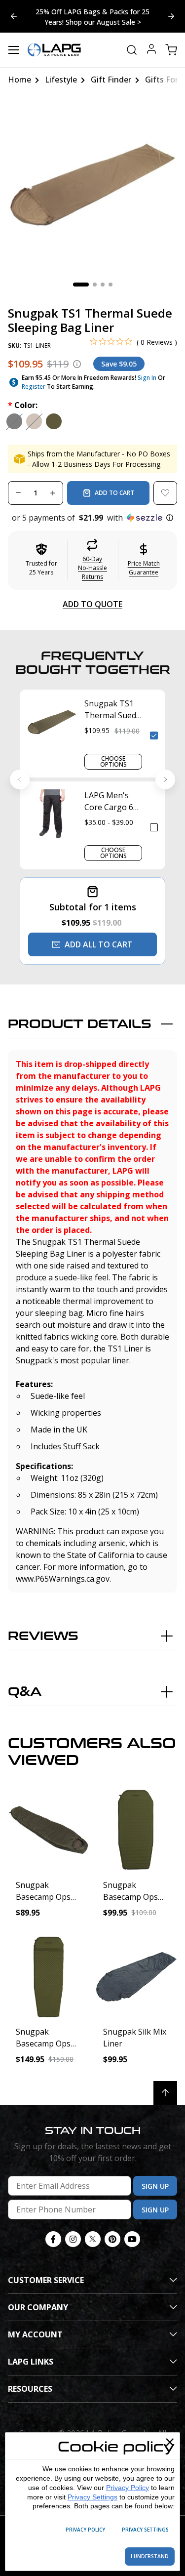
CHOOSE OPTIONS (113, 761)
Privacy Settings (92, 2497)
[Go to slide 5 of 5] (171, 16)
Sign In (147, 378)
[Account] (151, 50)
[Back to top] (165, 2093)
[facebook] (53, 2239)
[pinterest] (112, 2239)
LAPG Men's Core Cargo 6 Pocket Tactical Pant (112, 801)
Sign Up (155, 2186)
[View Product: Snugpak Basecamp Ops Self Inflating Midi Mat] (136, 1830)
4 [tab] (111, 285)
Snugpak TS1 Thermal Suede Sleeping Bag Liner (112, 710)
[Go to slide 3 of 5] (14, 16)
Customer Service (46, 2280)
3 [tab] (103, 285)
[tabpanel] (92, 186)
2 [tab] (95, 285)
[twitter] (93, 2239)
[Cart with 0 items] (171, 50)
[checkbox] (154, 736)
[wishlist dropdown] (165, 493)
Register (34, 387)
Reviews (43, 1636)
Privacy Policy (128, 2488)
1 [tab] (81, 285)
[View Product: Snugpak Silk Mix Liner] (136, 1977)
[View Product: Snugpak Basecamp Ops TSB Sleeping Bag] (49, 1830)
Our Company (38, 2307)
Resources (30, 2389)
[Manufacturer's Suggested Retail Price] (77, 364)
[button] (92, 518)
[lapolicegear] (54, 50)
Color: (23, 405)
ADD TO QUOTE (92, 604)
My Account (35, 2334)
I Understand (150, 2556)
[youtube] (132, 2239)
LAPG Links (31, 2362)
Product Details (80, 1024)
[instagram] (73, 2239)
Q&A (25, 1692)
